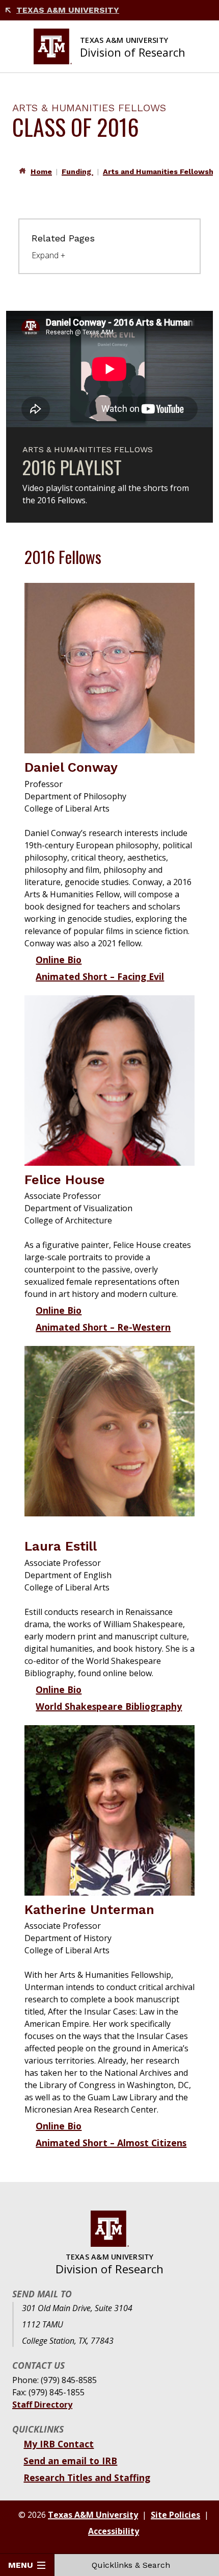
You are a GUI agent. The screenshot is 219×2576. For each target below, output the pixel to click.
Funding (77, 171)
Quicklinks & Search (131, 2565)
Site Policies (175, 2515)
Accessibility (114, 2531)
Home (41, 171)
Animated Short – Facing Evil (100, 976)
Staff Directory (42, 2405)
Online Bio (59, 960)
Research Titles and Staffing (87, 2477)
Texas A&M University (68, 10)
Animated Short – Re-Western (103, 1327)
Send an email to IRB (70, 2461)
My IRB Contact (59, 2444)
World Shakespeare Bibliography (109, 1706)
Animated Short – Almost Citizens (111, 2143)
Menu (21, 2565)
